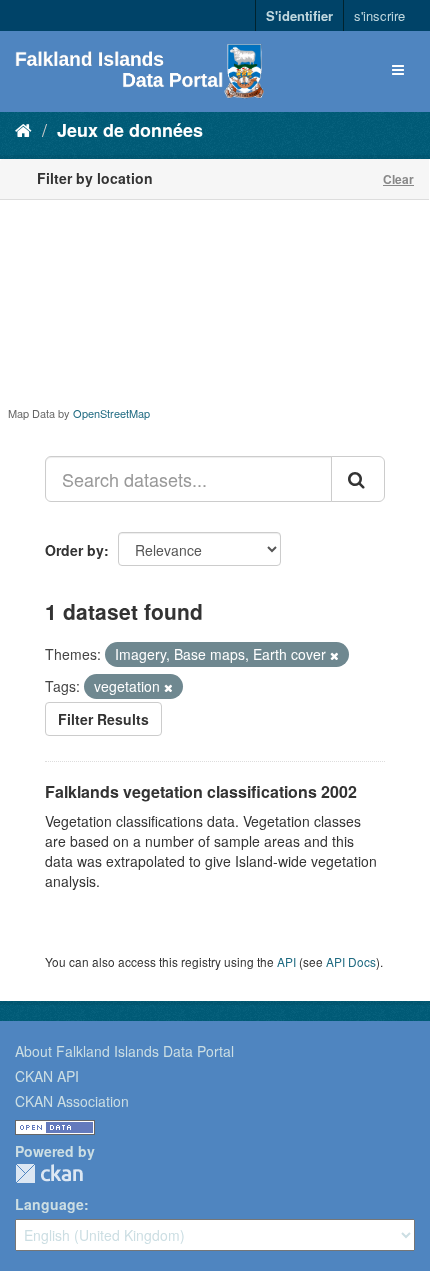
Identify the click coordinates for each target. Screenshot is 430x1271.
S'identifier (299, 15)
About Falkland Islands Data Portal (124, 1051)
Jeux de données (130, 130)
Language (49, 1204)
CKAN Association (72, 1101)
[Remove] (334, 655)
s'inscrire (379, 15)
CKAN (49, 1173)
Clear (398, 179)
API (286, 961)
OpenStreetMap (111, 413)
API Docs (351, 961)
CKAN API (47, 1076)
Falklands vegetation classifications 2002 (201, 791)
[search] (358, 479)
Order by (74, 550)
